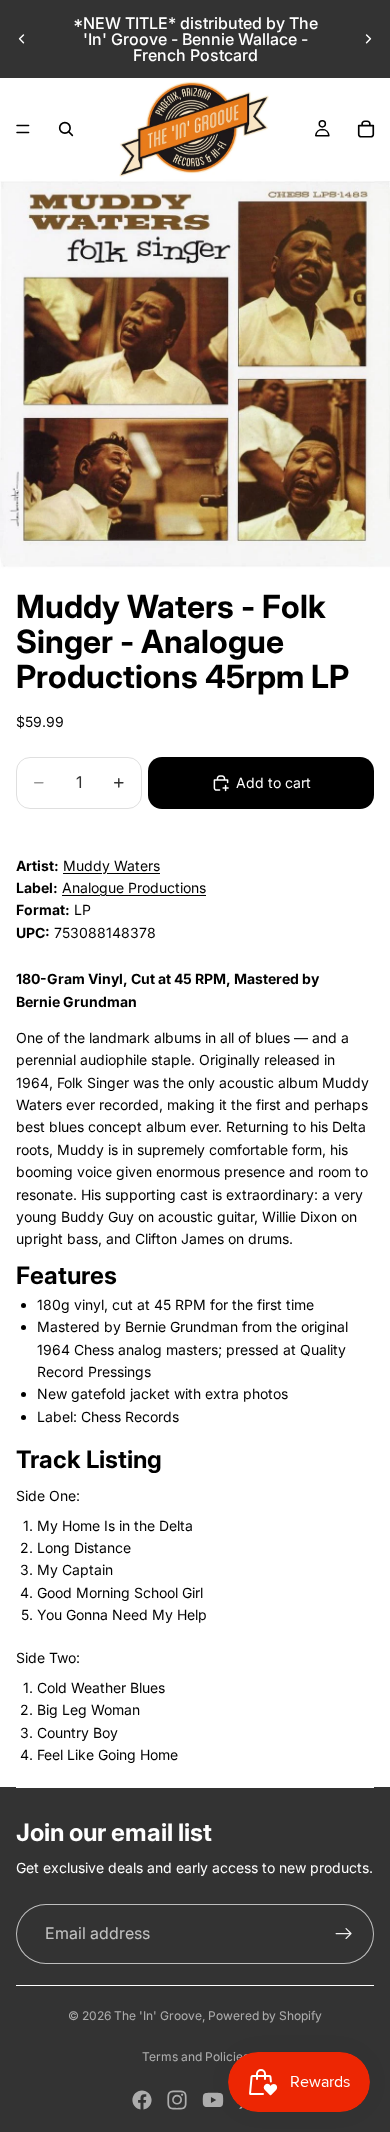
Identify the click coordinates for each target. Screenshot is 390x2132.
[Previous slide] (22, 39)
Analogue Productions (134, 887)
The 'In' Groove (158, 2015)
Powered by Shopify (265, 2015)
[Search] (66, 129)
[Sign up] (344, 1934)
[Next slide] (368, 39)
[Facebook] (142, 2100)
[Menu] (23, 129)
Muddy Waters (111, 865)
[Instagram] (177, 2100)
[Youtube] (213, 2100)
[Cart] (366, 129)
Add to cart (273, 782)
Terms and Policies (195, 2056)
